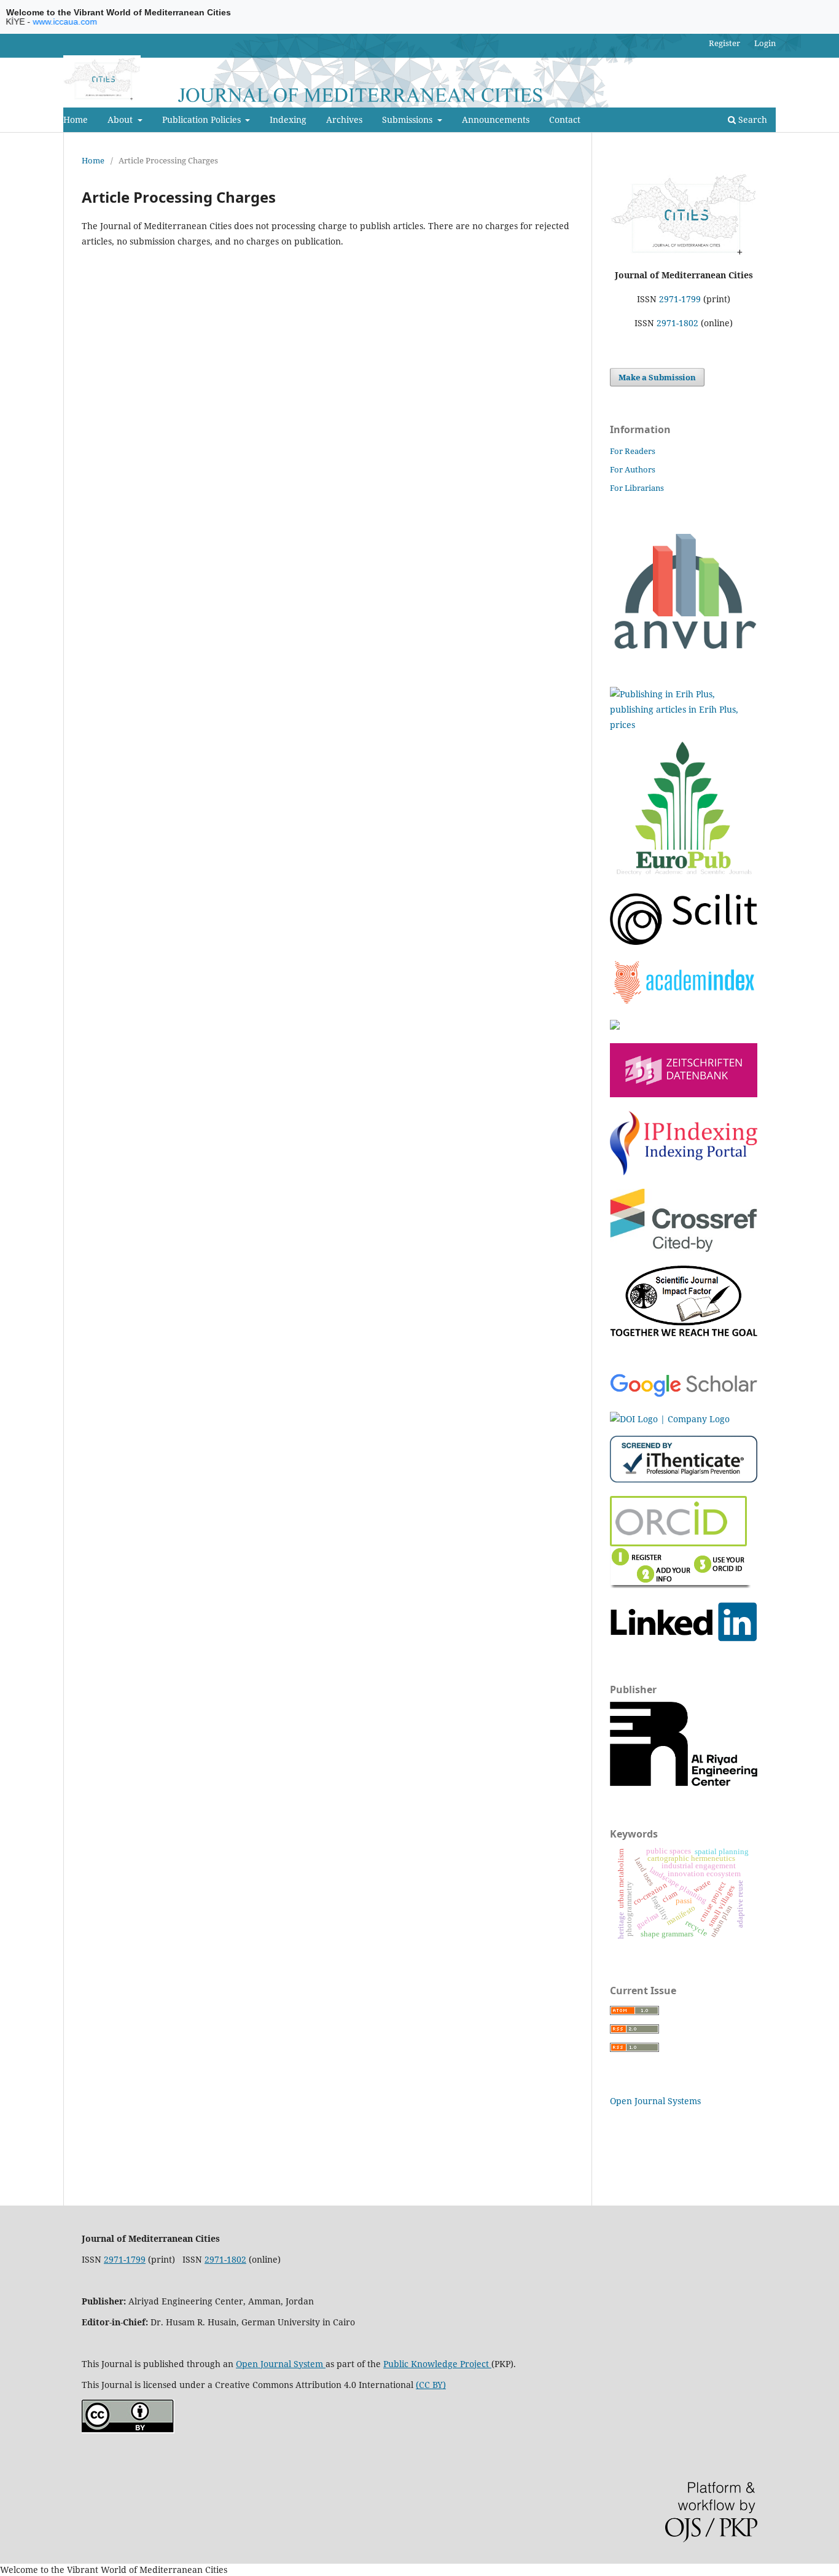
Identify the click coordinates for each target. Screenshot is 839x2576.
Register (724, 43)
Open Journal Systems (655, 2101)
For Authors (633, 469)
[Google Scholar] (684, 1395)
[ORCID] (681, 1585)
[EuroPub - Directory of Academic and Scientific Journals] (684, 876)
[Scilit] (684, 942)
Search (751, 119)
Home (76, 119)
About (121, 119)
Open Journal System (281, 2364)
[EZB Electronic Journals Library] (615, 1026)
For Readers (633, 451)
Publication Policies (203, 119)
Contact (565, 119)
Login (765, 43)
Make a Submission (657, 377)
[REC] (684, 1783)
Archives (344, 119)
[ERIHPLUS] (684, 725)
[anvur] (684, 646)
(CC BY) (431, 2385)
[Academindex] (684, 1002)
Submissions (408, 119)
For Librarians (637, 488)
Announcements (496, 119)
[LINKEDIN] (684, 1638)
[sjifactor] (684, 1333)
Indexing (288, 119)
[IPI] (684, 1172)
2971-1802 (677, 323)
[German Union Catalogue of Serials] (684, 1094)
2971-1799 (680, 299)
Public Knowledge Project (437, 2364)
